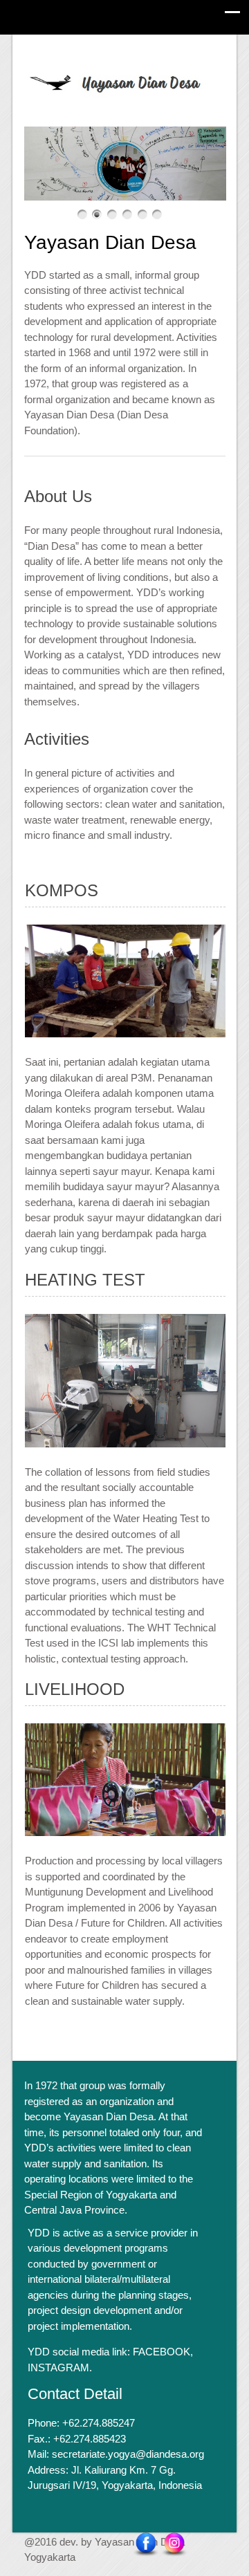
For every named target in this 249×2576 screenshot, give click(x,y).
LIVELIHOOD (75, 1689)
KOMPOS (62, 890)
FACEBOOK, (163, 2352)
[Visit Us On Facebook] (146, 2544)
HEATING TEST (85, 1280)
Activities (57, 739)
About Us (58, 496)
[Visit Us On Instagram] (174, 2544)
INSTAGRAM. (60, 2367)
